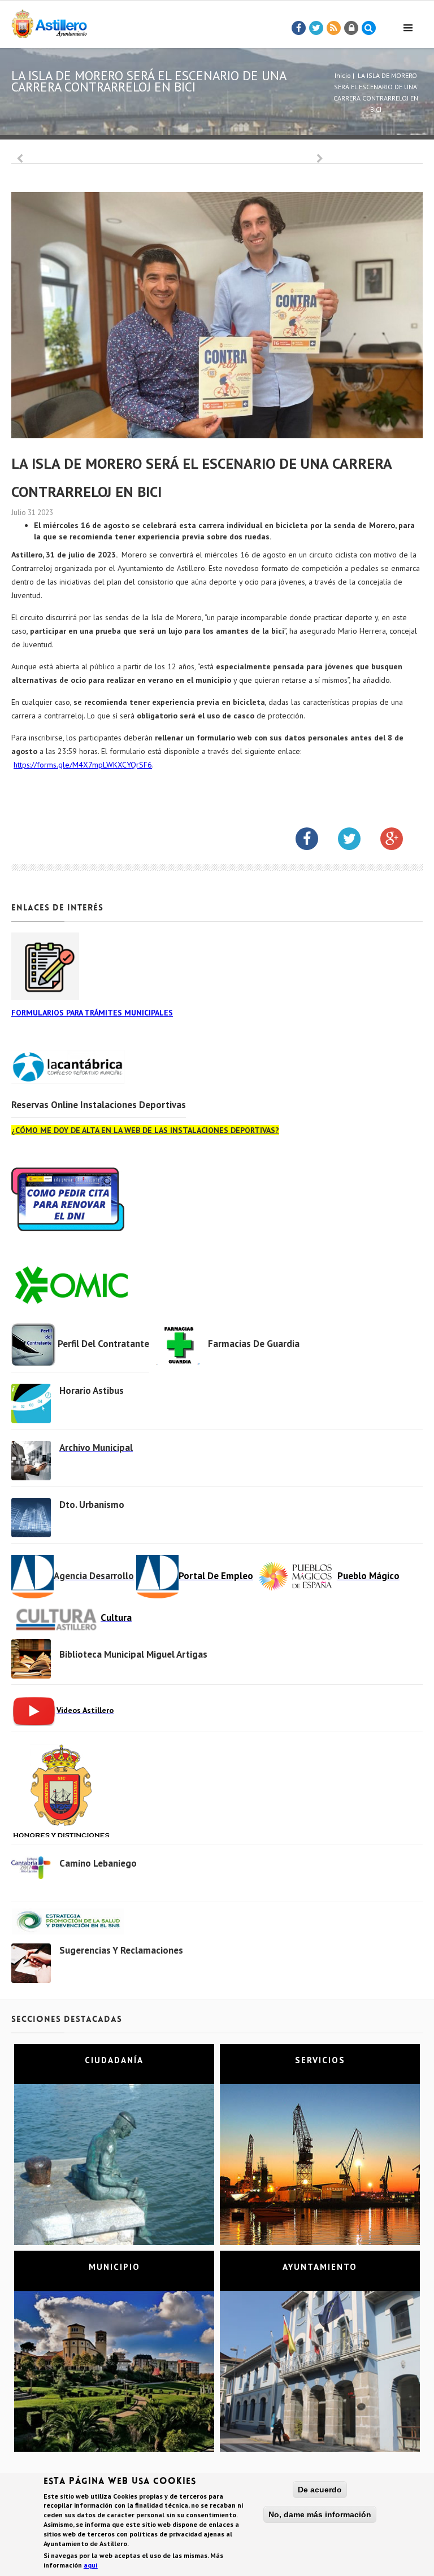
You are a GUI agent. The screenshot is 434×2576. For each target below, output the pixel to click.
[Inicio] (49, 22)
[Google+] (400, 841)
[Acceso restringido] (351, 28)
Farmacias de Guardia (254, 1344)
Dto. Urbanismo (92, 1505)
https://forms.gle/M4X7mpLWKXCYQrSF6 (83, 765)
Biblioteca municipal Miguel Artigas (133, 1654)
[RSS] (334, 28)
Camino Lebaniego (98, 1863)
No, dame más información (320, 2514)
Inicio (343, 75)
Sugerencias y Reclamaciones (121, 1950)
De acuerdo (320, 2490)
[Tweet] (316, 28)
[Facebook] (299, 28)
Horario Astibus (92, 1391)
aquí (91, 2565)
